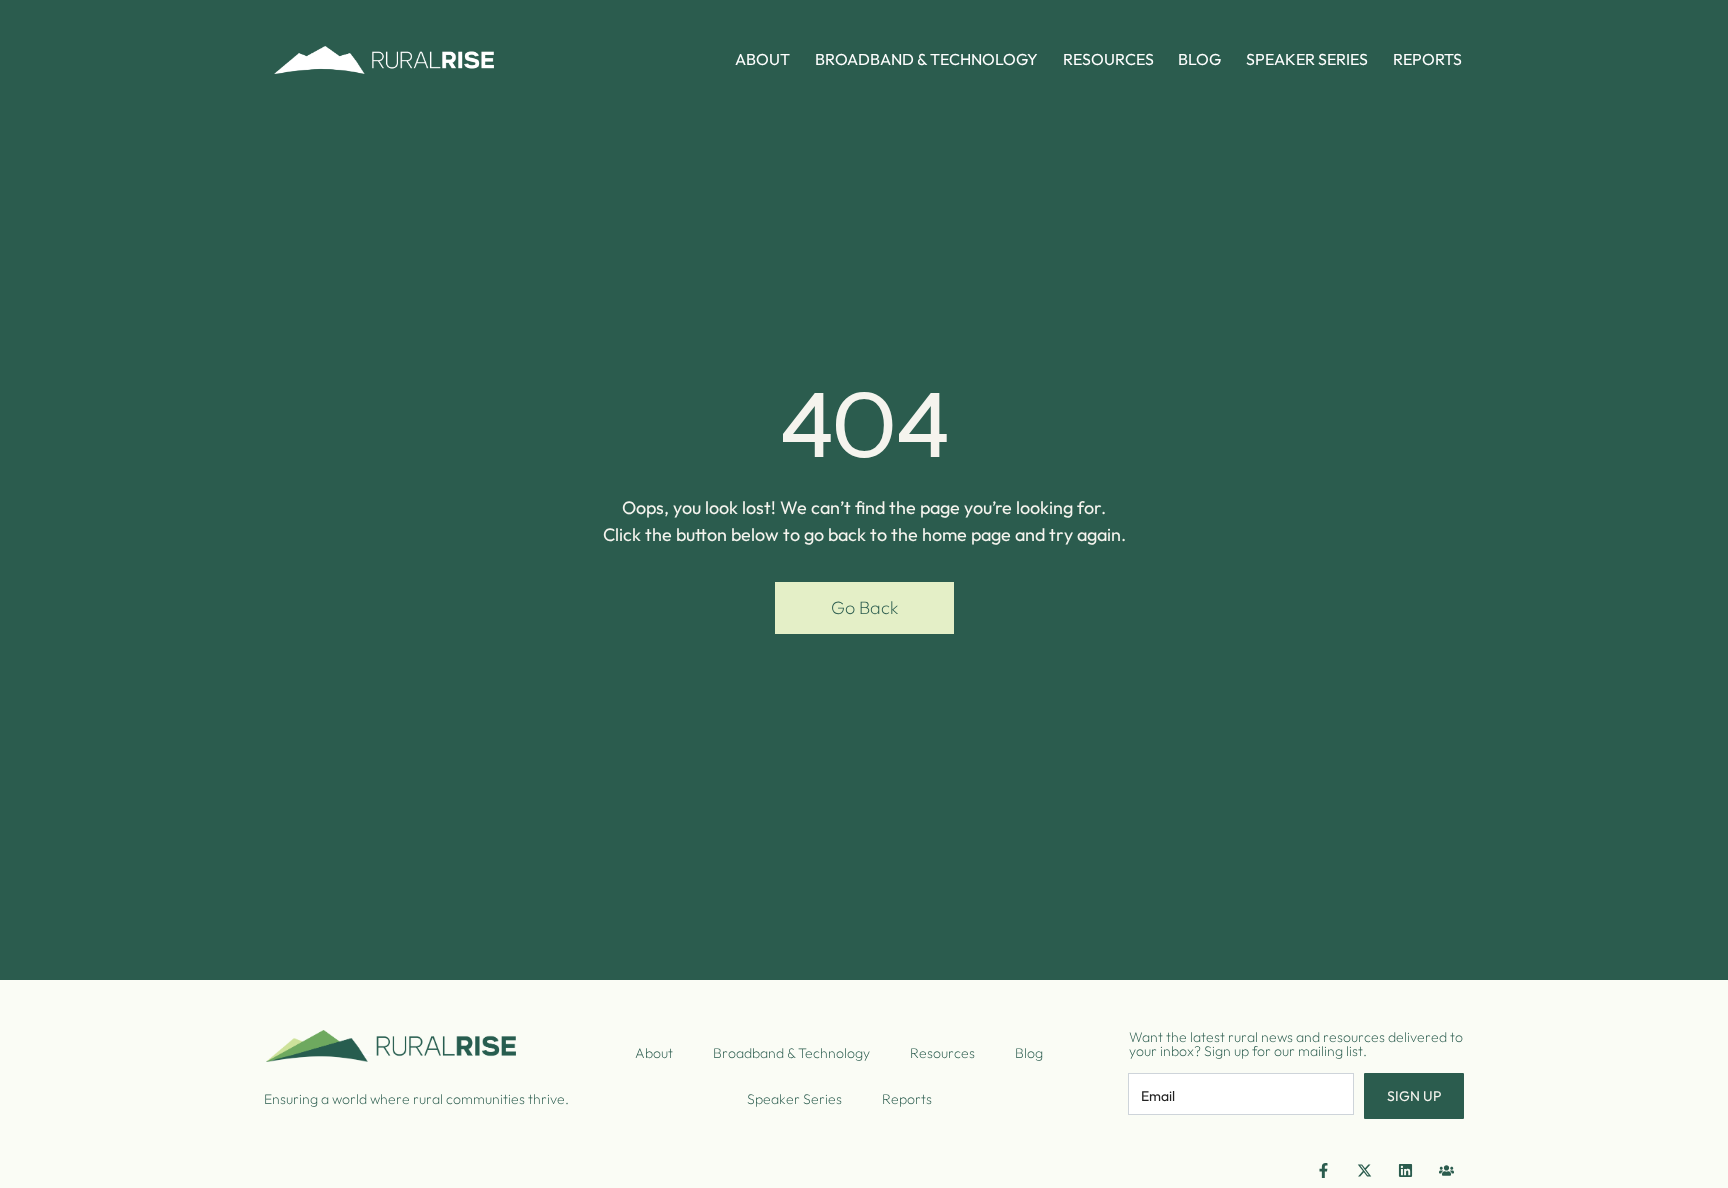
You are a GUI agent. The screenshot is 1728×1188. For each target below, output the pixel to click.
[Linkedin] (1405, 1170)
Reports (1427, 59)
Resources (1108, 59)
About (762, 59)
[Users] (1446, 1170)
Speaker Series (1307, 59)
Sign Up (1414, 1096)
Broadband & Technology (926, 59)
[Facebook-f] (1323, 1170)
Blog (1199, 59)
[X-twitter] (1364, 1170)
